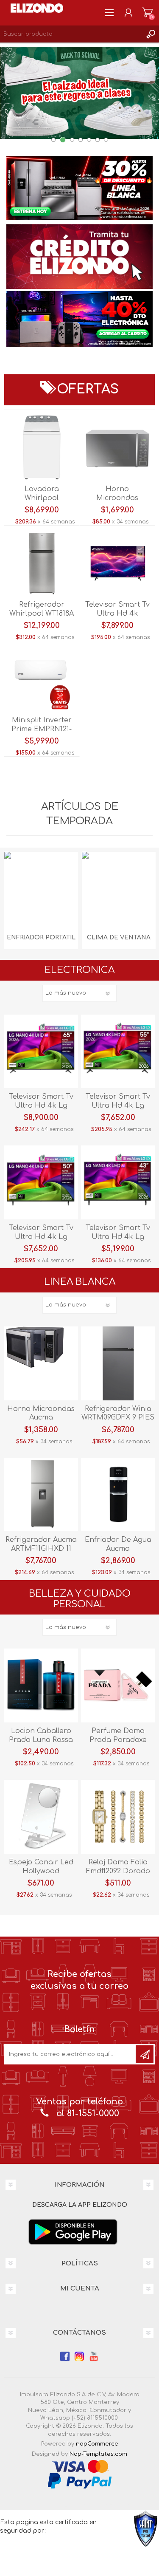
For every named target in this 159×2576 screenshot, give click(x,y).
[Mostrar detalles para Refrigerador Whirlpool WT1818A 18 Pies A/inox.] (42, 563)
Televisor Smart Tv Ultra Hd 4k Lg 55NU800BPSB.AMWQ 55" (118, 1106)
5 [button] (89, 140)
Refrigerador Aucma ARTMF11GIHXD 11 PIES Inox (41, 1549)
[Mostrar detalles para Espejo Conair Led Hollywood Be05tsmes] (41, 1817)
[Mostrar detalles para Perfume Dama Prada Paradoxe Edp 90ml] (118, 1685)
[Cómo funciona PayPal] (80, 2481)
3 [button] (72, 140)
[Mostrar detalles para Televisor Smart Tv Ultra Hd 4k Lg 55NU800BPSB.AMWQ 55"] (118, 1052)
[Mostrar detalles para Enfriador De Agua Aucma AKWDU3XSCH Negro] (118, 1495)
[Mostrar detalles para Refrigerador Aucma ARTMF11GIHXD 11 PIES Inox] (41, 1495)
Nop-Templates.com (98, 2454)
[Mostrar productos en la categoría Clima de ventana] (119, 889)
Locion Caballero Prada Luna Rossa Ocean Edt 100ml (41, 1740)
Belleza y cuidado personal (80, 1599)
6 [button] (98, 140)
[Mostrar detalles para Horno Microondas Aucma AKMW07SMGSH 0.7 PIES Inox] (41, 1363)
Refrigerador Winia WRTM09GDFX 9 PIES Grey (118, 1418)
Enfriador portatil (41, 937)
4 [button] (81, 140)
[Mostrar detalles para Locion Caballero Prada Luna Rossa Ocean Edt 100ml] (41, 1685)
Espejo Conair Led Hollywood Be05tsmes (41, 1871)
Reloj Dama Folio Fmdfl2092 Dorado (118, 1867)
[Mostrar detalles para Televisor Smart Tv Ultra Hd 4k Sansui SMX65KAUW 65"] (117, 563)
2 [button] (63, 140)
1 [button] (53, 140)
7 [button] (106, 140)
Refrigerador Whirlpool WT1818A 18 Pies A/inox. (42, 614)
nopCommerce (97, 2444)
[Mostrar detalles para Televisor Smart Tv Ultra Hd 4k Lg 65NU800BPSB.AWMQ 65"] (41, 1052)
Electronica (79, 970)
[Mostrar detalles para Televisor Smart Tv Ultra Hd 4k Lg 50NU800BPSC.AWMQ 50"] (41, 1182)
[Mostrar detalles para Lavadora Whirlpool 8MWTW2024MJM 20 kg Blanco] (42, 447)
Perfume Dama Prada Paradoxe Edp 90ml (118, 1740)
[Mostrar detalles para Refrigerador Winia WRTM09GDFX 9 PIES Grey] (118, 1363)
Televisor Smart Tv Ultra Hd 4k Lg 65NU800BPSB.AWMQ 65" (41, 1106)
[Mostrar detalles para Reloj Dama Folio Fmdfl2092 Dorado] (118, 1817)
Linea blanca (80, 1282)
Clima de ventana (119, 937)
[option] (79, 195)
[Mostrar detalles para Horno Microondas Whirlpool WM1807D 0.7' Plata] (117, 447)
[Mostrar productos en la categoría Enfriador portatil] (41, 889)
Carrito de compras (147, 13)
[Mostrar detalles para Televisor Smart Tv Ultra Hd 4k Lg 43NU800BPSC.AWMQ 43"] (118, 1182)
